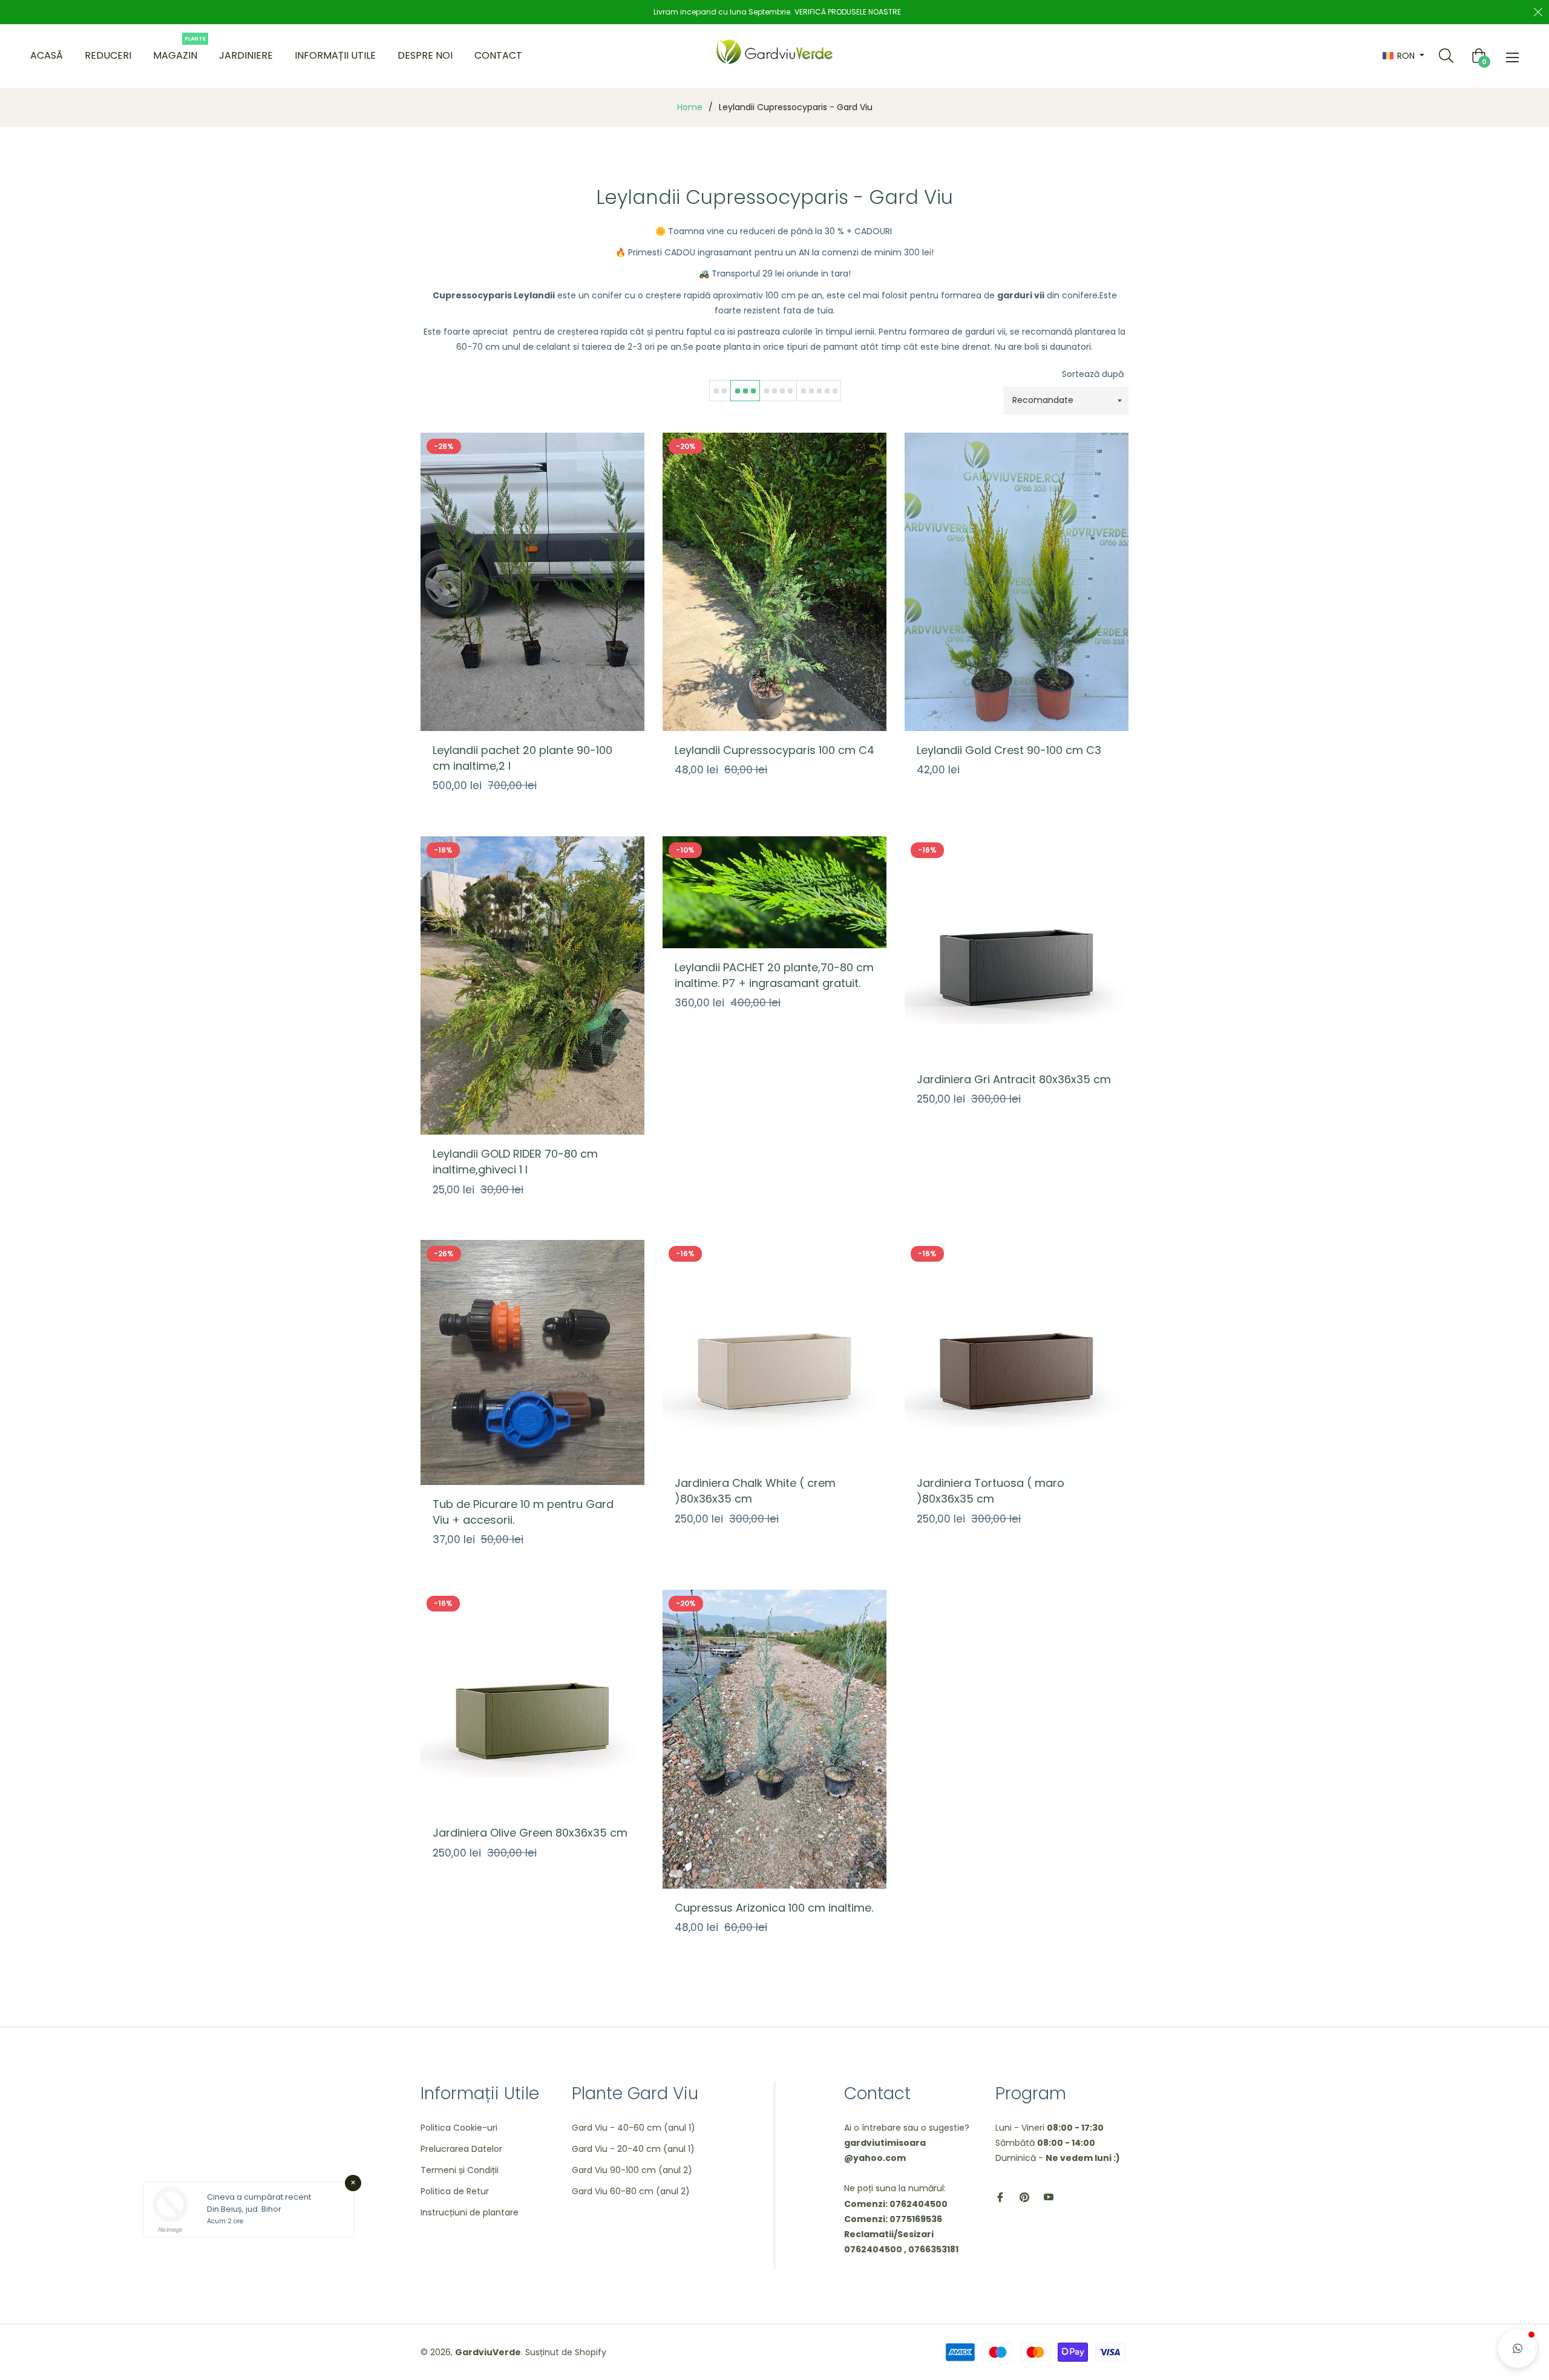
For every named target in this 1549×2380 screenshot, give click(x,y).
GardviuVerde (488, 2352)
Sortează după (1093, 374)
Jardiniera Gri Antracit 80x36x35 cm (1014, 1079)
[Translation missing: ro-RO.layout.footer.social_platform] (1000, 2197)
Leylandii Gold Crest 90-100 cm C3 (1009, 750)
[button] (1518, 2349)
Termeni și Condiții (460, 2170)
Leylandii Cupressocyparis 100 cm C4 (774, 750)
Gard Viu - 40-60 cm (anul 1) (634, 2128)
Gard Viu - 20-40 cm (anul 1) (633, 2149)
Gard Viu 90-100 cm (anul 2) (632, 2170)
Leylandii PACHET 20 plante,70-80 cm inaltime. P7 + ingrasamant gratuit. (774, 975)
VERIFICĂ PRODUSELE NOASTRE (848, 12)
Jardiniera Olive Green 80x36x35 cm (530, 1833)
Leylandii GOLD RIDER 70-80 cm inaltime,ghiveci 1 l (515, 1162)
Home (690, 107)
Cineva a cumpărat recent (259, 2197)
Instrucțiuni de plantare (470, 2212)
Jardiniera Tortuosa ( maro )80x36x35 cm (991, 1491)
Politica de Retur (455, 2191)
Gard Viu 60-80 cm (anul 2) (631, 2191)
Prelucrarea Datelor (461, 2149)
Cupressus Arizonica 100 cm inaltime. (774, 1908)
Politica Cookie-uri (459, 2128)
